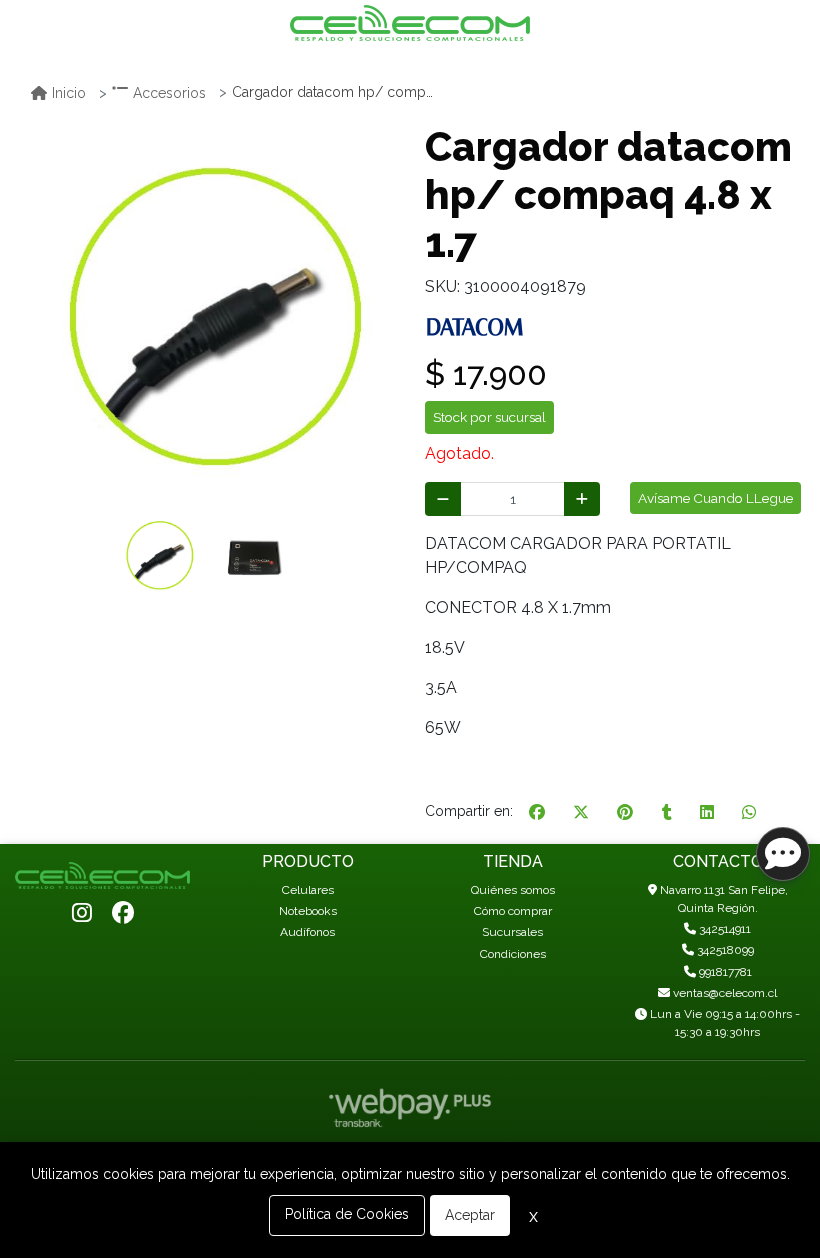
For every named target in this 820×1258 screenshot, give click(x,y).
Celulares (308, 890)
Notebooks (308, 911)
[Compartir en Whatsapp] (749, 812)
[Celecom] (410, 23)
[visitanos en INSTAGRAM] (82, 914)
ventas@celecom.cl (723, 993)
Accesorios (169, 93)
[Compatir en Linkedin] (707, 812)
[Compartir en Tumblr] (666, 812)
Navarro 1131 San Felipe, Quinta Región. (722, 899)
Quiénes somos (513, 890)
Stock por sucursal (489, 417)
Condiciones (513, 954)
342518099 (724, 950)
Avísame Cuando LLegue (715, 498)
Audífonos (307, 932)
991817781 (724, 972)
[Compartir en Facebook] (537, 812)
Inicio (69, 93)
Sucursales (512, 932)
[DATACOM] (475, 325)
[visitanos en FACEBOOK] (123, 914)
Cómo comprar (513, 911)
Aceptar (470, 1215)
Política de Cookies (347, 1214)
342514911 (723, 929)
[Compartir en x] (581, 812)
